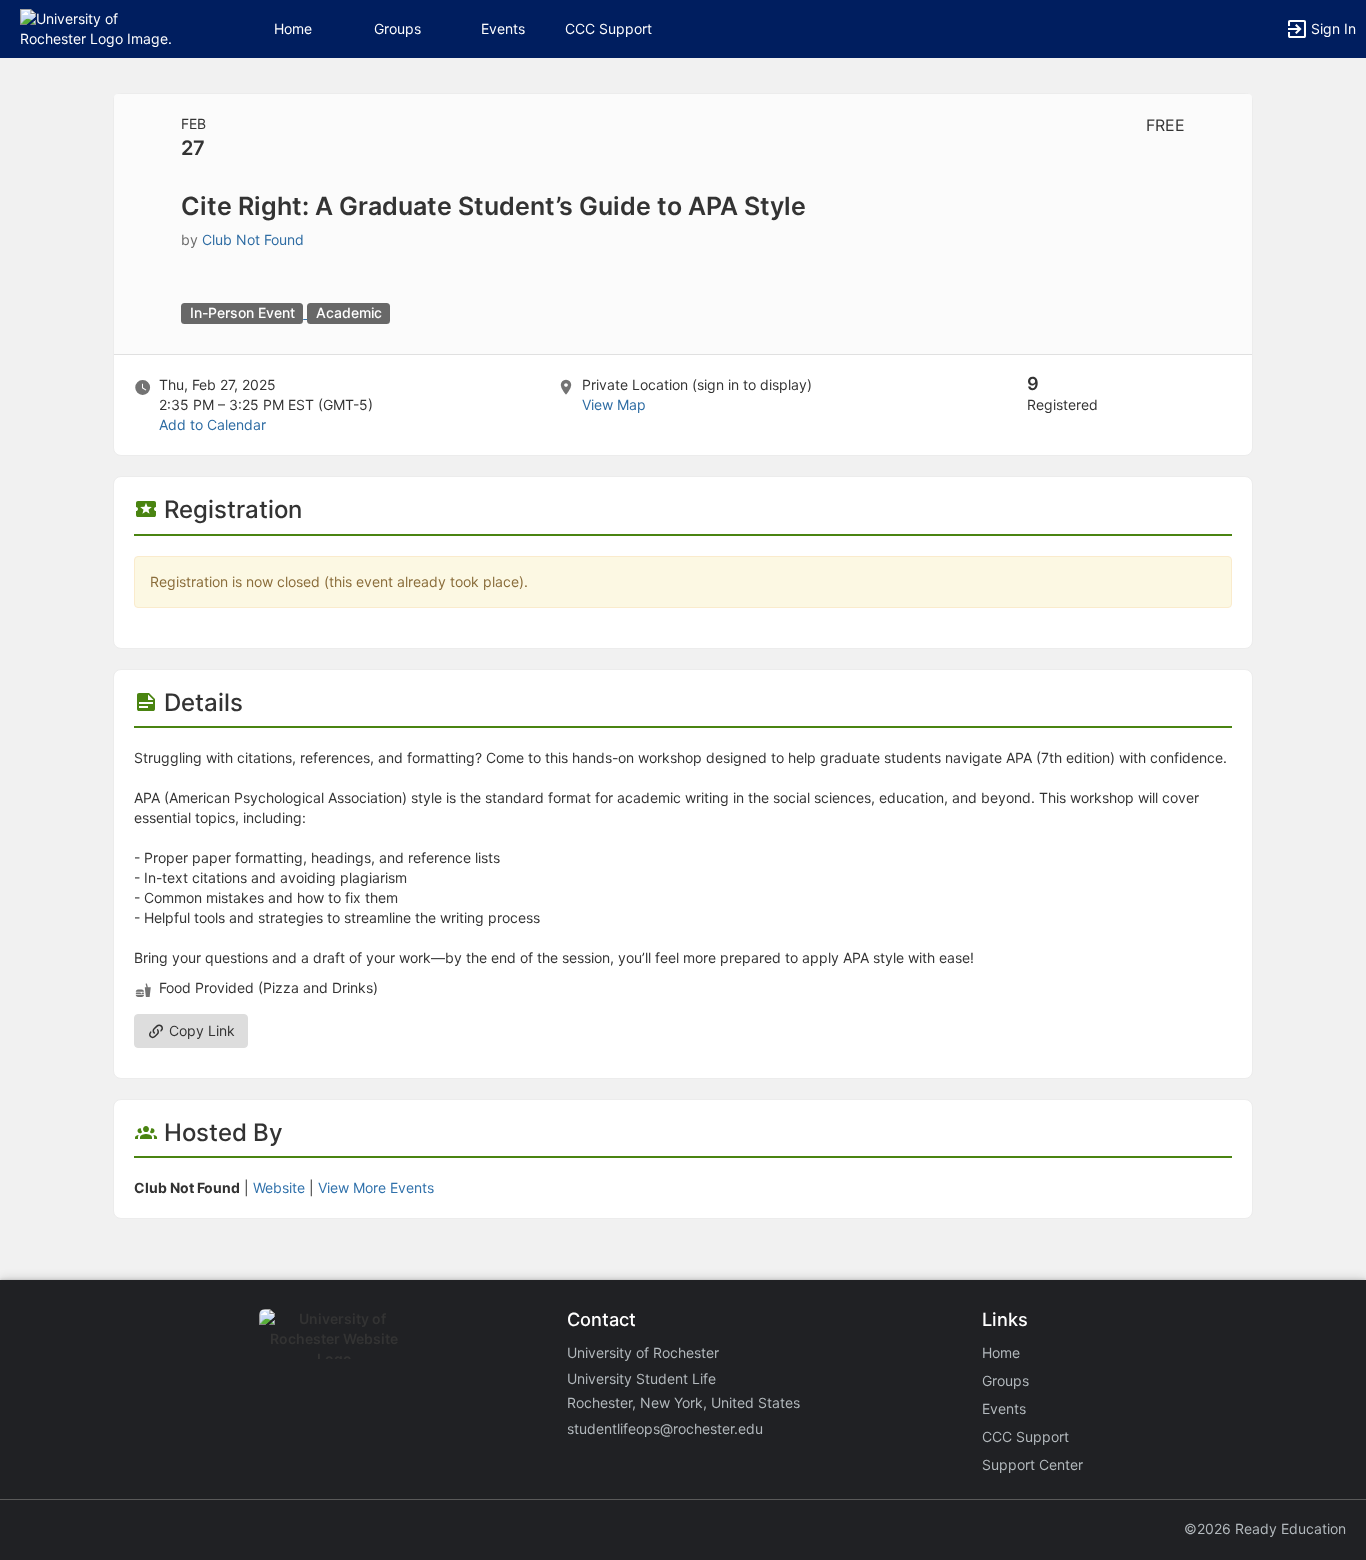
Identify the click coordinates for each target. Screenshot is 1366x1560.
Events (503, 28)
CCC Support (608, 28)
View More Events (376, 1187)
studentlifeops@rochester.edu (665, 1428)
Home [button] (293, 28)
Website (279, 1187)
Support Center (1032, 1464)
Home (1001, 1352)
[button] (102, 27)
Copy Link (200, 1030)
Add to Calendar (212, 424)
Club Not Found (253, 239)
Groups (397, 28)
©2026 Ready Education (1265, 1528)
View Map (614, 404)
